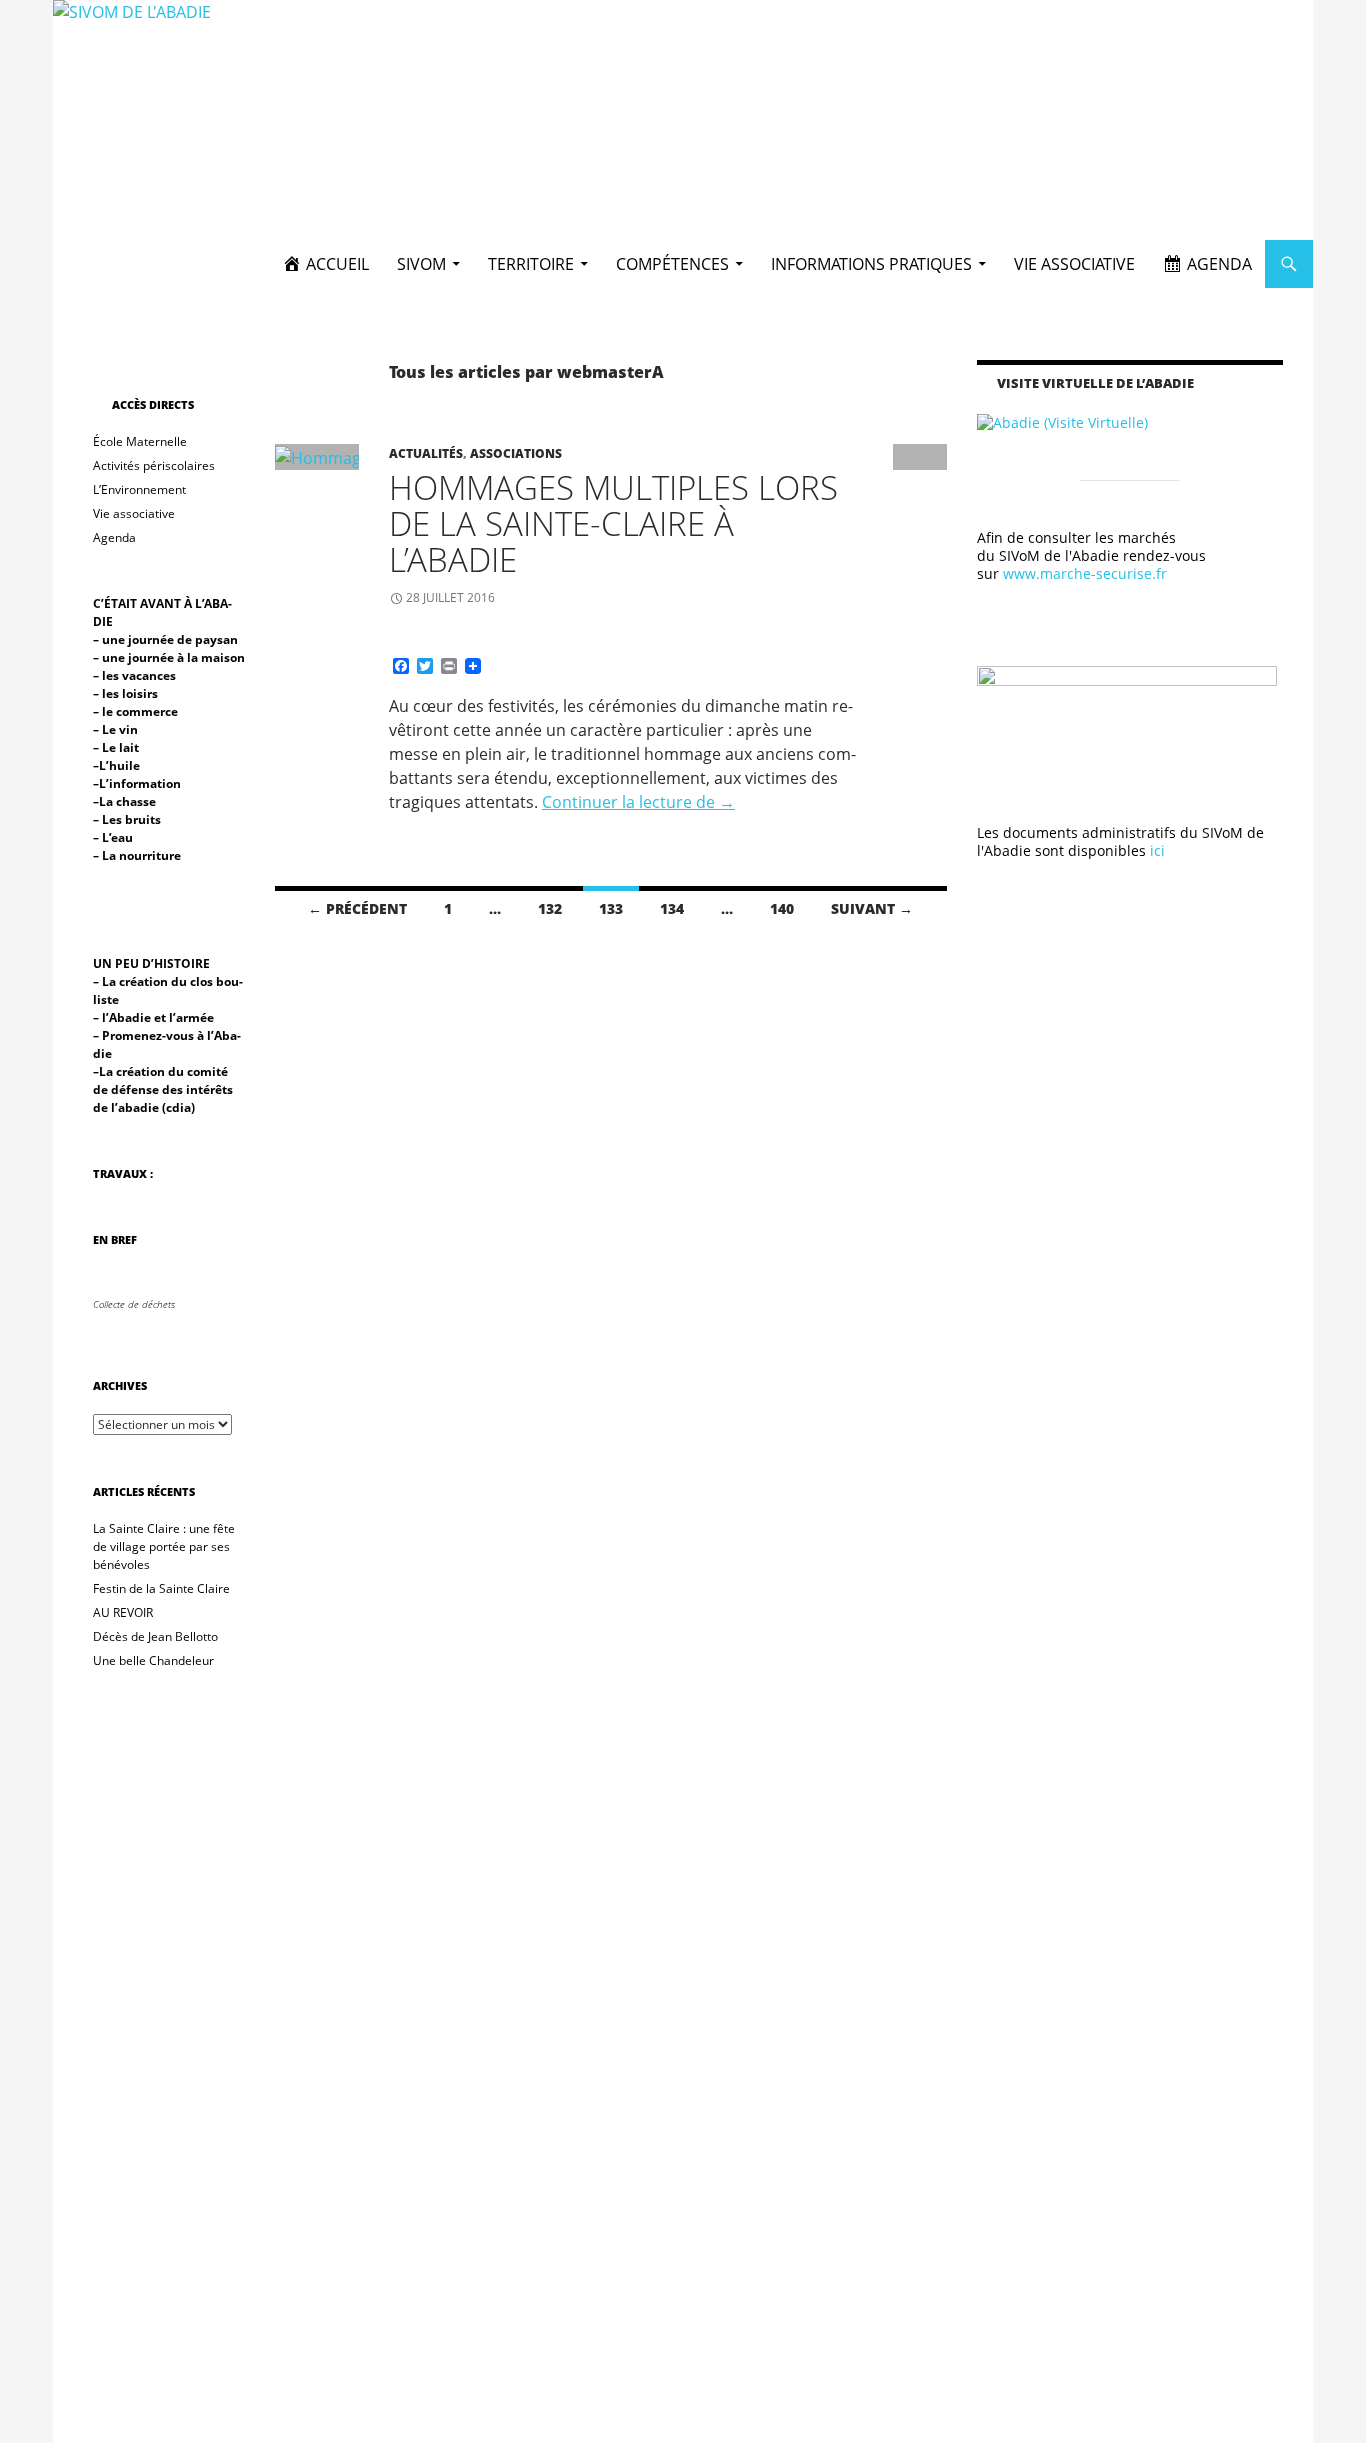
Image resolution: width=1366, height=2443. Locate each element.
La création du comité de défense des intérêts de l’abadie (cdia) (163, 1089)
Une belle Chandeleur (153, 1660)
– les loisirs (125, 693)
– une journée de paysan (165, 639)
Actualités (426, 453)
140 (782, 908)
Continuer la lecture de (638, 802)
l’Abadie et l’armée (156, 1017)
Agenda (114, 537)
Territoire (531, 264)
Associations (516, 453)
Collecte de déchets (134, 1304)
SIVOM (421, 264)
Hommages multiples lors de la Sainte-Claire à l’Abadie (613, 523)
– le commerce (135, 711)
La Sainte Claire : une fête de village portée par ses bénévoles (164, 1546)
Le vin (121, 729)
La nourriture (141, 855)
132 (550, 908)
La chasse (127, 801)
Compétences (672, 264)
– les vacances (134, 675)
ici (1157, 850)
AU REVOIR (123, 1612)
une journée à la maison (172, 657)
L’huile (119, 765)
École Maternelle (140, 441)
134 (672, 908)
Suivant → (872, 908)
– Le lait (117, 747)
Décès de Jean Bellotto (155, 1636)
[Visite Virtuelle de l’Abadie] (1062, 421)
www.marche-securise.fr (1085, 573)
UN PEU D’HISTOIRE (151, 963)
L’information (141, 783)
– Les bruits (127, 819)
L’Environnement (139, 489)
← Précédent (357, 908)
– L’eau (114, 837)
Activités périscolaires (154, 465)
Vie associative (1074, 264)
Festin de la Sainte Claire (161, 1588)
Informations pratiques (871, 264)
